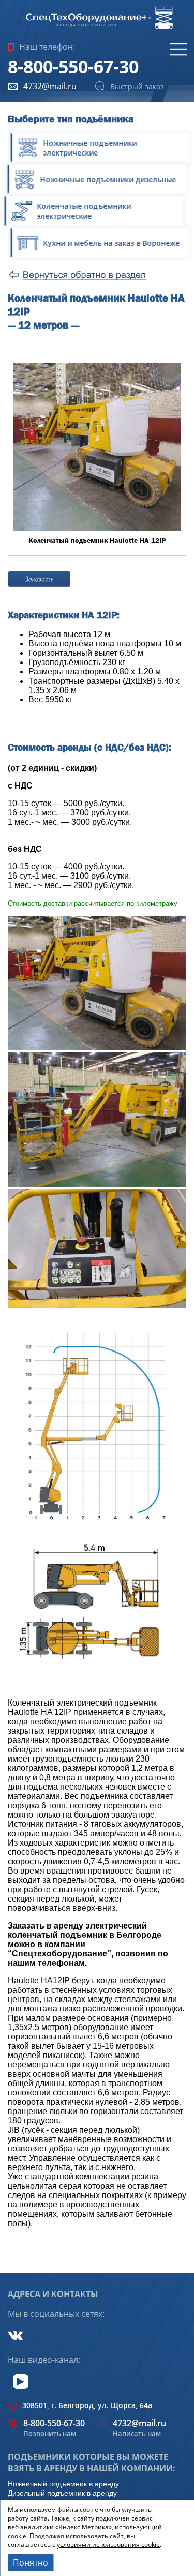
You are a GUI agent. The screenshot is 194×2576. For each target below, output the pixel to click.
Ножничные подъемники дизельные (111, 180)
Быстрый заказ (137, 86)
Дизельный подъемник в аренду (62, 2493)
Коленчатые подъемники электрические (92, 211)
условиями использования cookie (108, 2545)
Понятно (31, 2563)
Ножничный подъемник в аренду (63, 2484)
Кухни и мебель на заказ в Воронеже (108, 243)
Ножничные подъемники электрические (87, 148)
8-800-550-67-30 (73, 66)
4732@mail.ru (50, 86)
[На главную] (97, 28)
